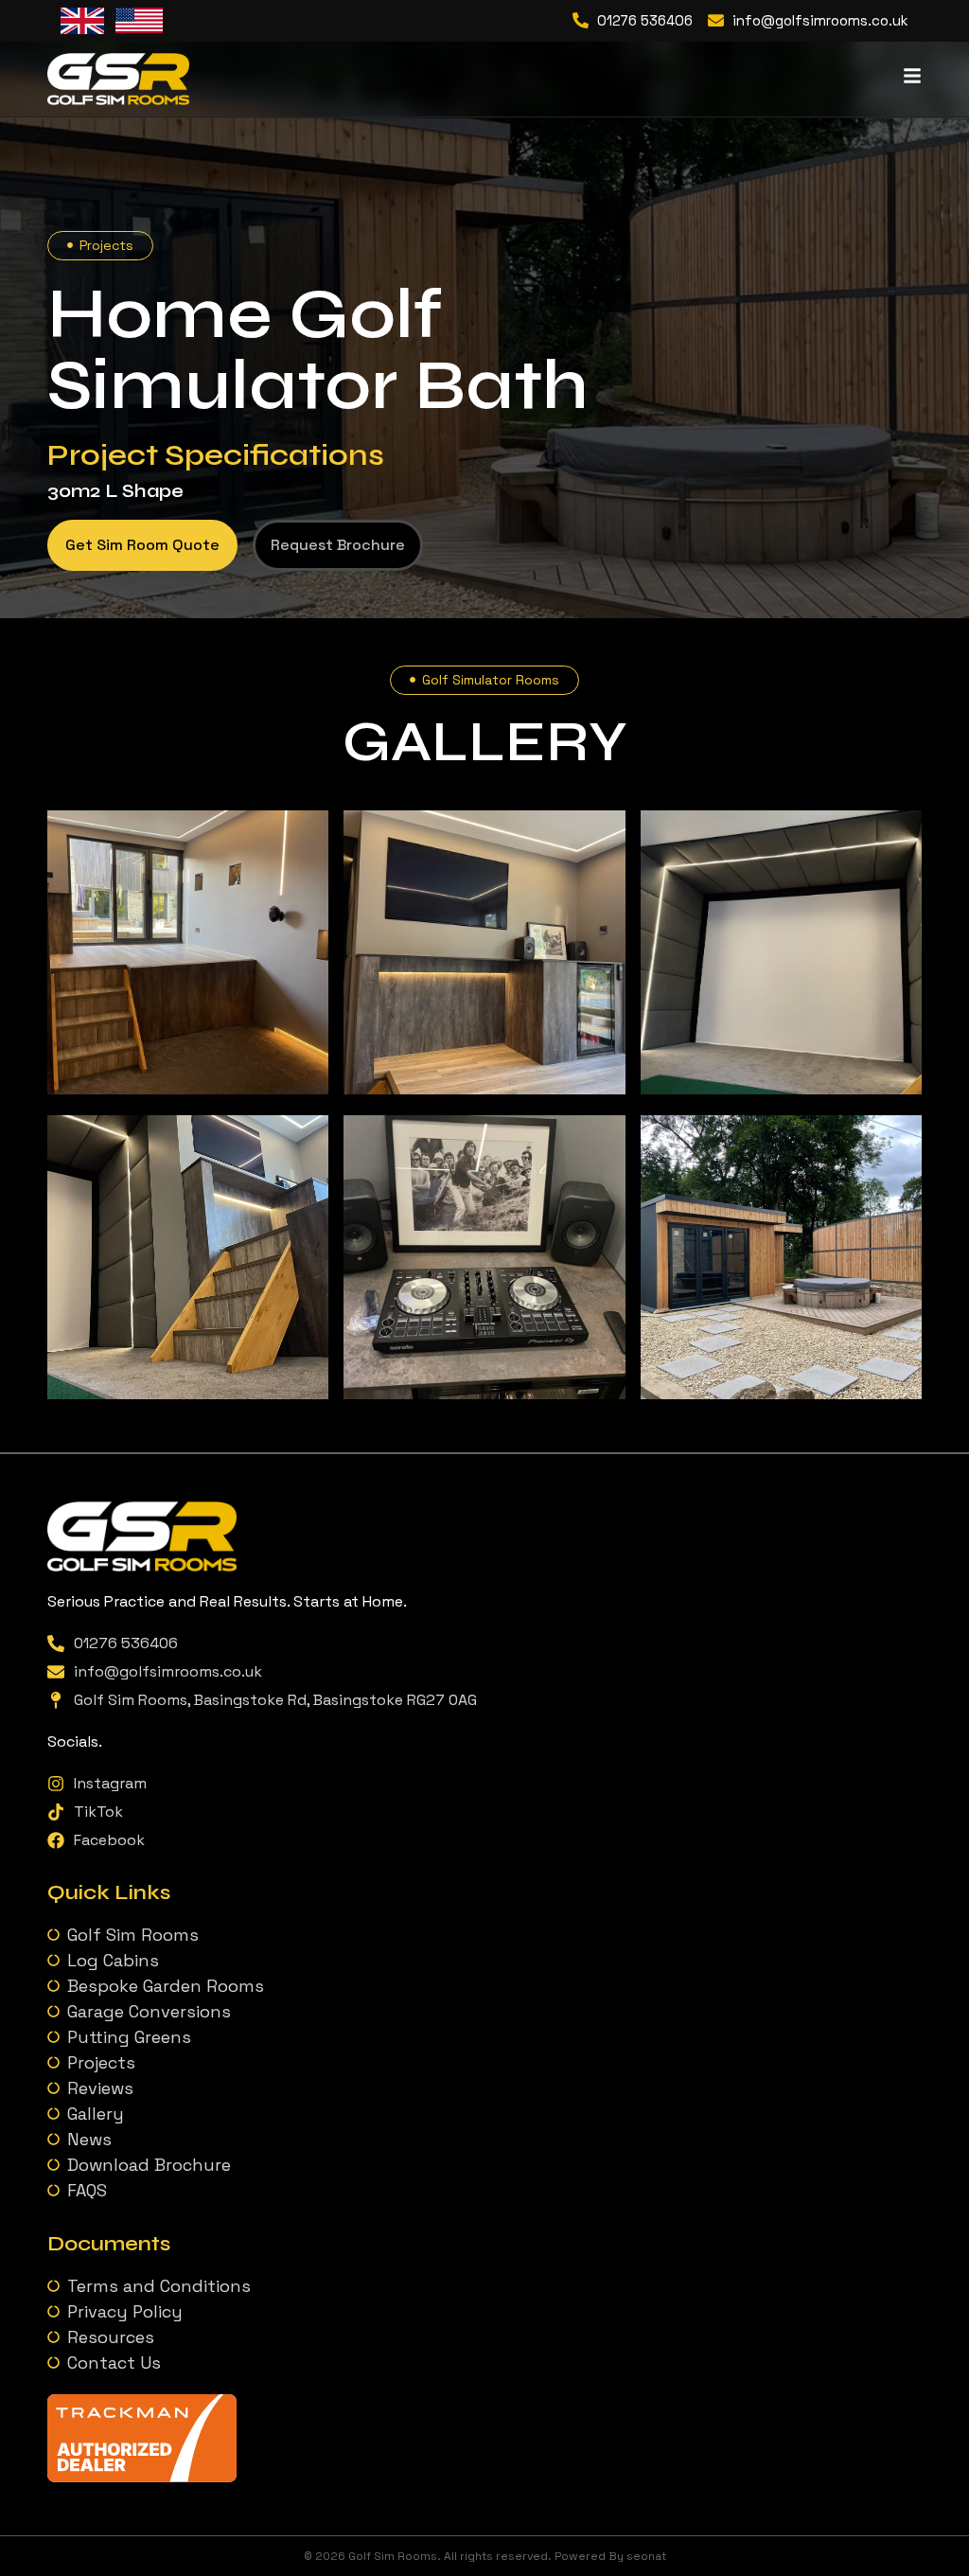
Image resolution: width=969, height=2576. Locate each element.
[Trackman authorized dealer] (142, 2477)
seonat (646, 2556)
